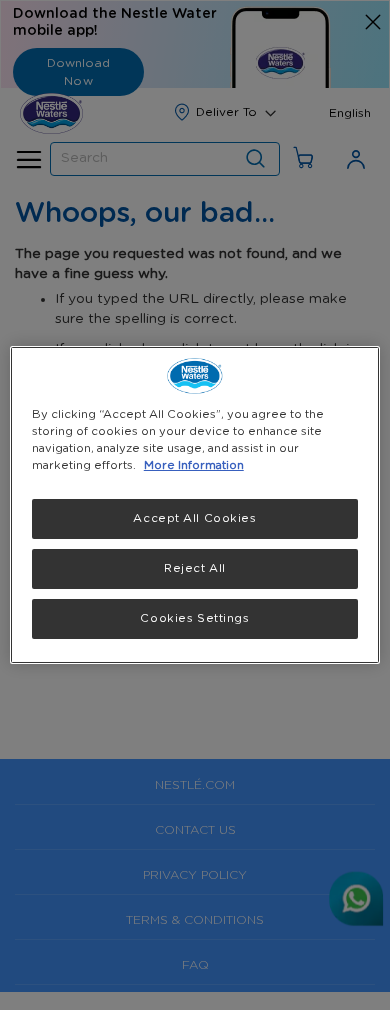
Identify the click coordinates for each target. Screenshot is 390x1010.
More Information (194, 465)
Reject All (195, 568)
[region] (195, 505)
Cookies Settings (194, 618)
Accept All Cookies (194, 518)
